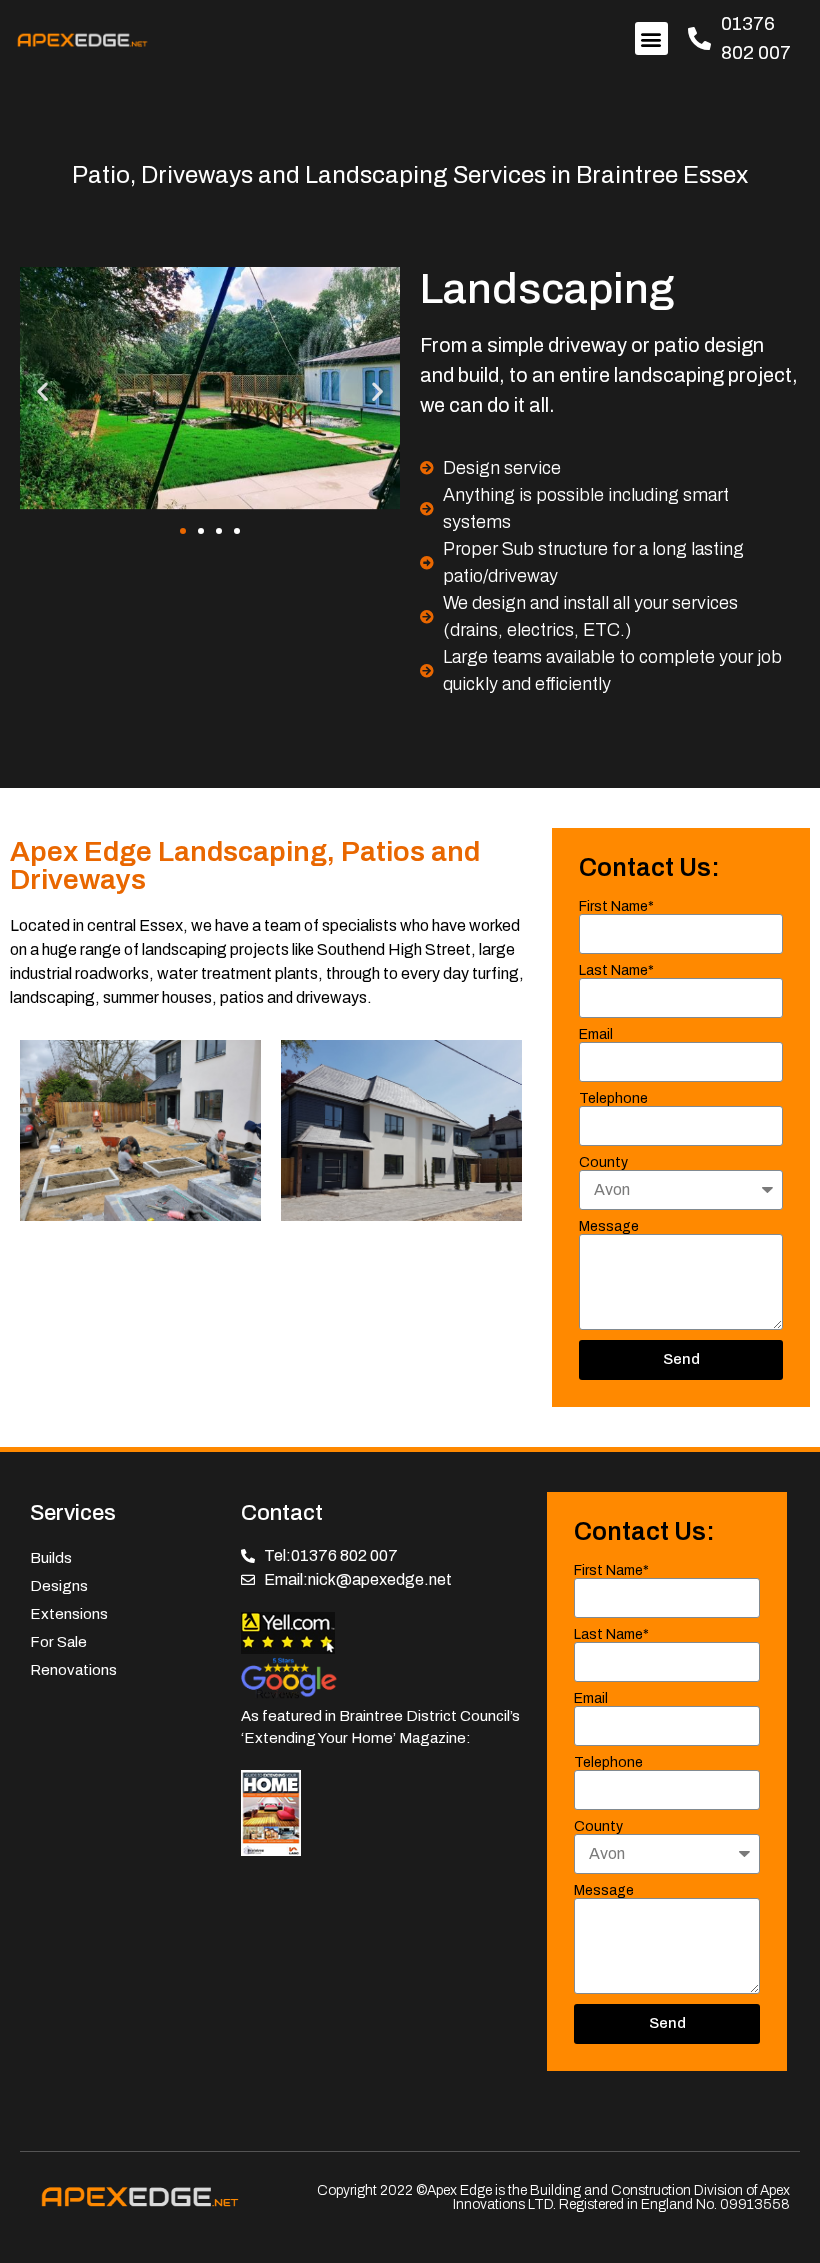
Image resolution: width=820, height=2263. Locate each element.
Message (609, 1227)
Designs (59, 1586)
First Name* (616, 907)
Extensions (69, 1614)
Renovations (73, 1670)
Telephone (613, 1099)
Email (596, 1035)
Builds (51, 1558)
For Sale (58, 1642)
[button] (651, 38)
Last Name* (616, 971)
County (603, 1163)
